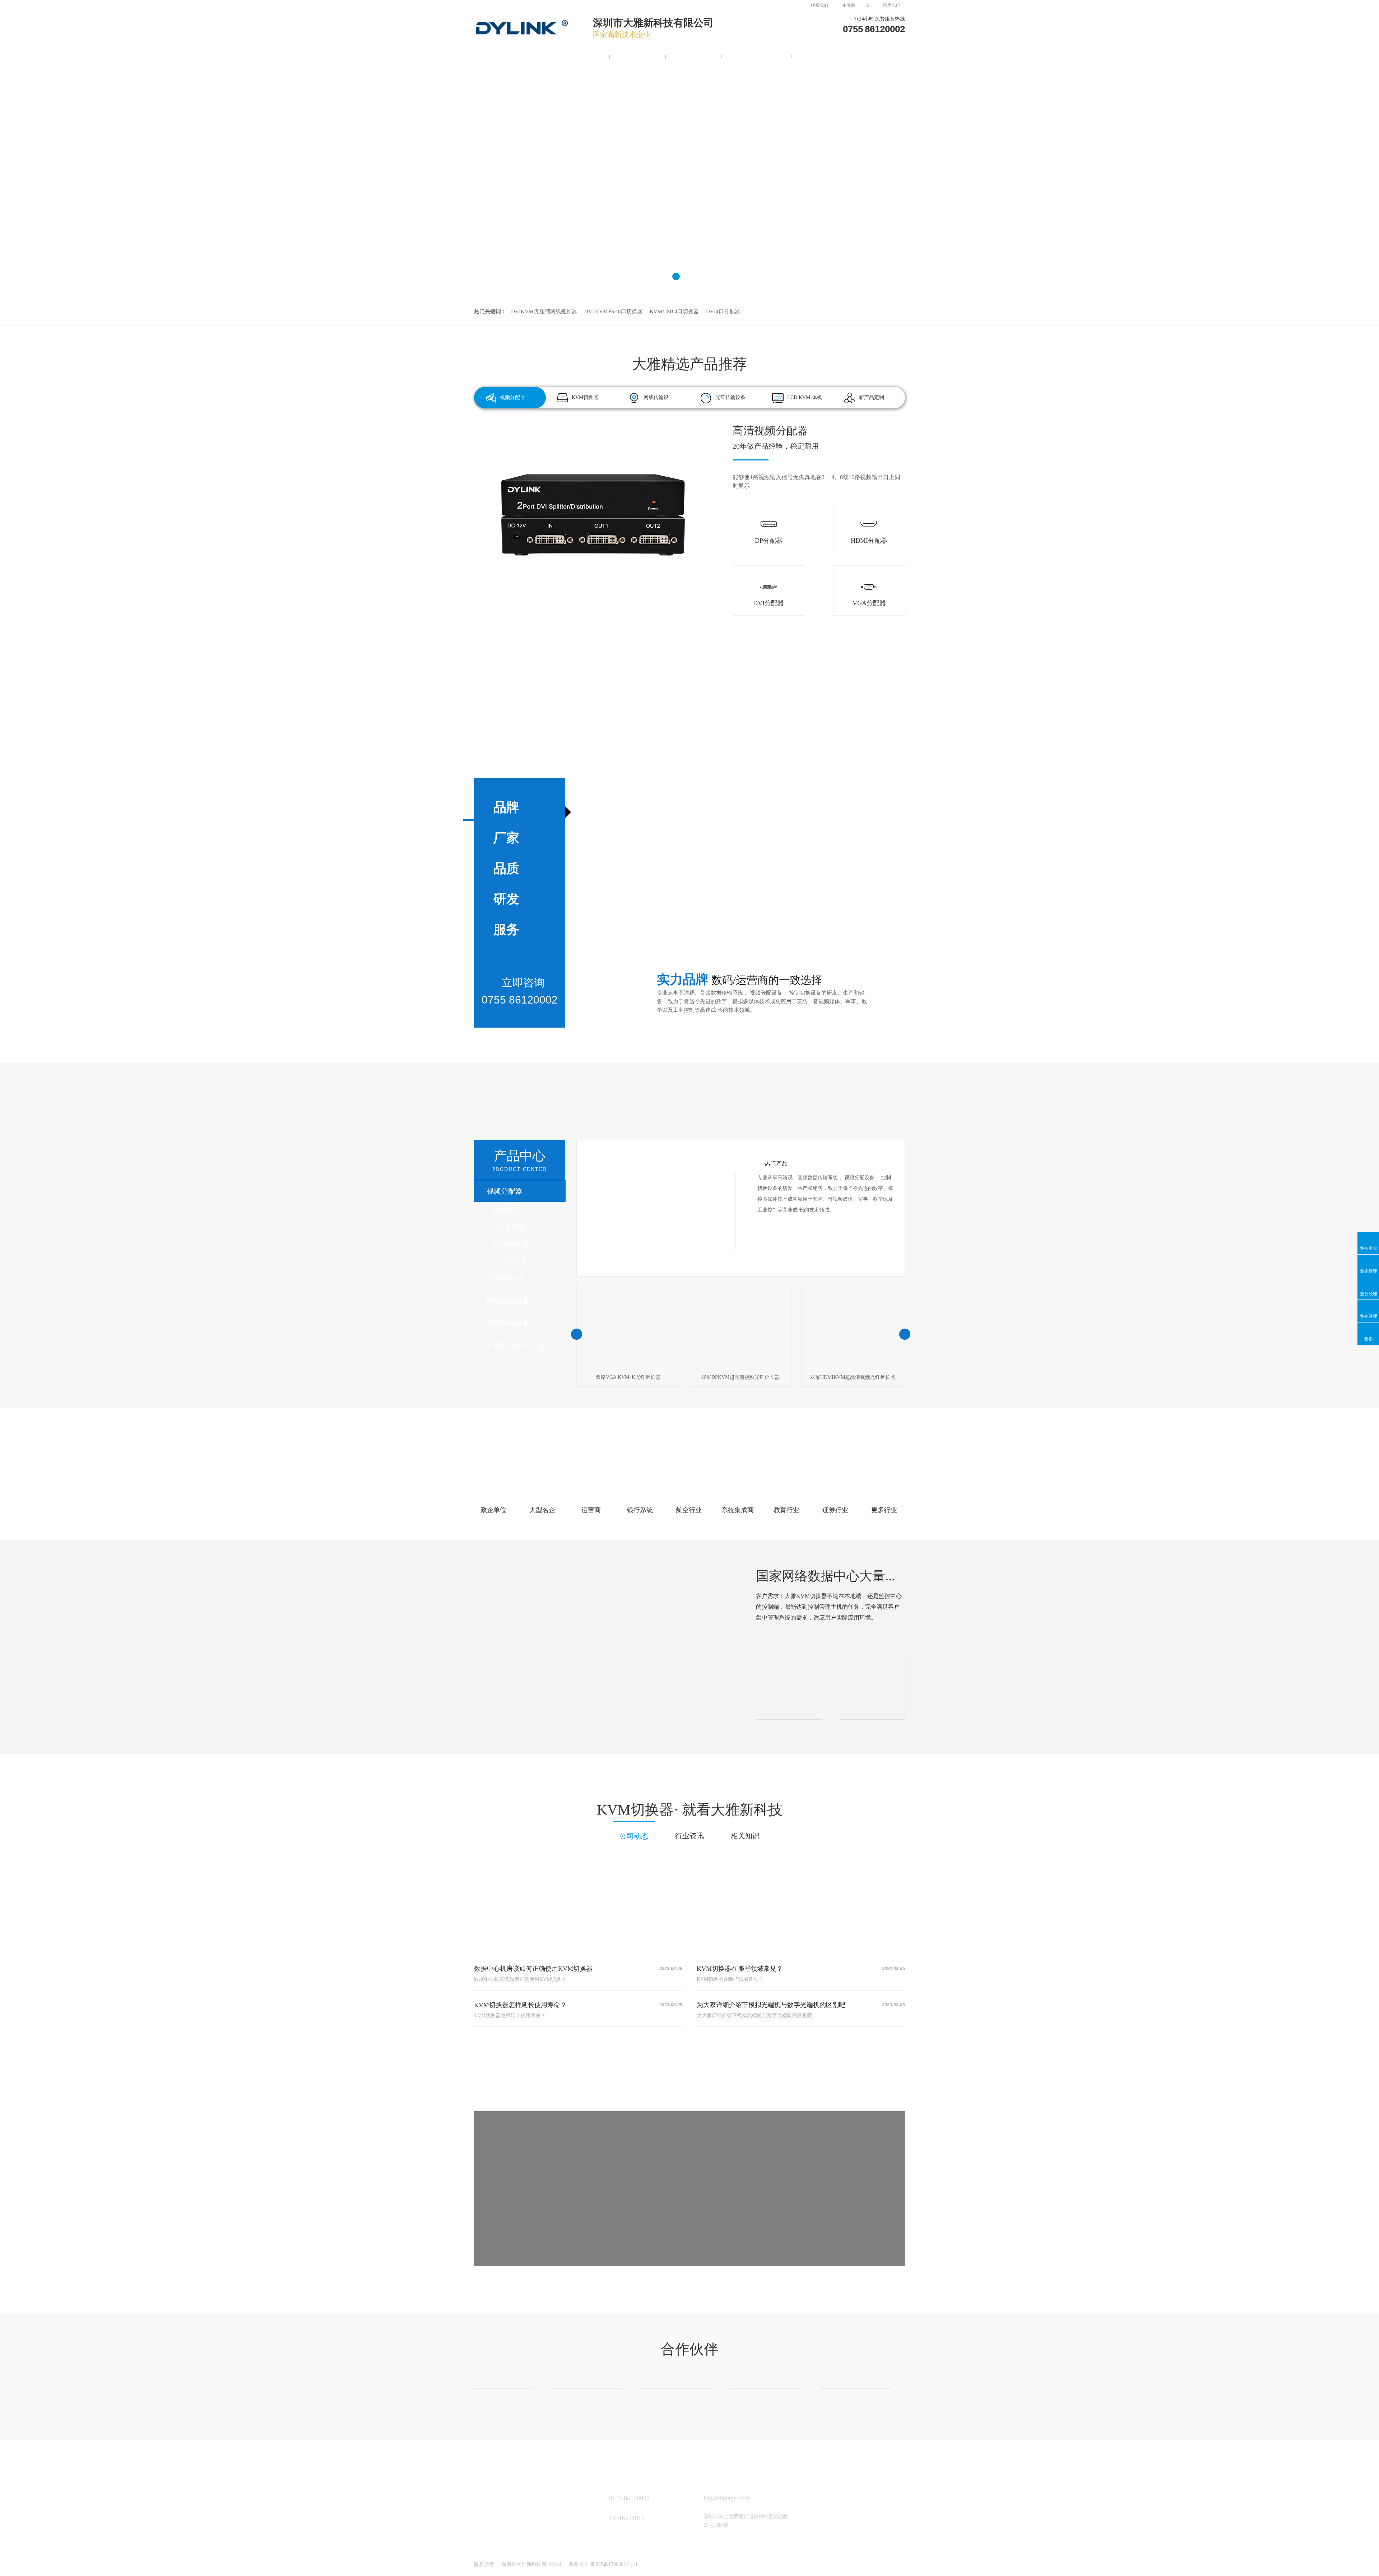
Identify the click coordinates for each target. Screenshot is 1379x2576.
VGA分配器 (510, 1260)
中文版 (849, 5)
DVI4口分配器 (723, 311)
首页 (491, 55)
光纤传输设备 (694, 55)
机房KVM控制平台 (757, 55)
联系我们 (819, 5)
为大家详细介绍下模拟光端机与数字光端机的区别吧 (771, 2005)
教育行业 (786, 1510)
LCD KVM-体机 (805, 397)
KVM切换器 (584, 55)
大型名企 (542, 1510)
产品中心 (520, 1160)
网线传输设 (656, 397)
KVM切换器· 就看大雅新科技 (690, 1810)
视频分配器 (532, 55)
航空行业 (689, 1510)
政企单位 (493, 1510)
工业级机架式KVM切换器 (795, 437)
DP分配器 (507, 1210)
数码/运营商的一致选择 (690, 1454)
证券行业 (835, 1510)
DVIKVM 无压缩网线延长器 (544, 311)
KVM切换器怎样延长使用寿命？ (520, 2005)
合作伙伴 (689, 2349)
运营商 (591, 1510)
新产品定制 (872, 397)
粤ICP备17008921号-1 (614, 2564)
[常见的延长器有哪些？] (801, 1902)
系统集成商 (738, 1510)
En (869, 5)
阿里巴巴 (892, 5)
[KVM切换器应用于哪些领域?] (578, 1902)
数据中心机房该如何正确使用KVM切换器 (533, 1969)
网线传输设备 (638, 55)
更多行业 (884, 1510)
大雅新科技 (488, 2461)
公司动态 (634, 1836)
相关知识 (745, 1836)
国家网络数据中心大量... (825, 1576)
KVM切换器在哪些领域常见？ (740, 1969)
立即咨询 (743, 2230)
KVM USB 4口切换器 (674, 311)
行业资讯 (689, 1836)
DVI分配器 (509, 1227)
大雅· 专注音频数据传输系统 (690, 1108)
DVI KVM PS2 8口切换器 (613, 311)
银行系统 (640, 1510)
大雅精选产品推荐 (689, 364)
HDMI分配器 (512, 1243)
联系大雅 (814, 55)
